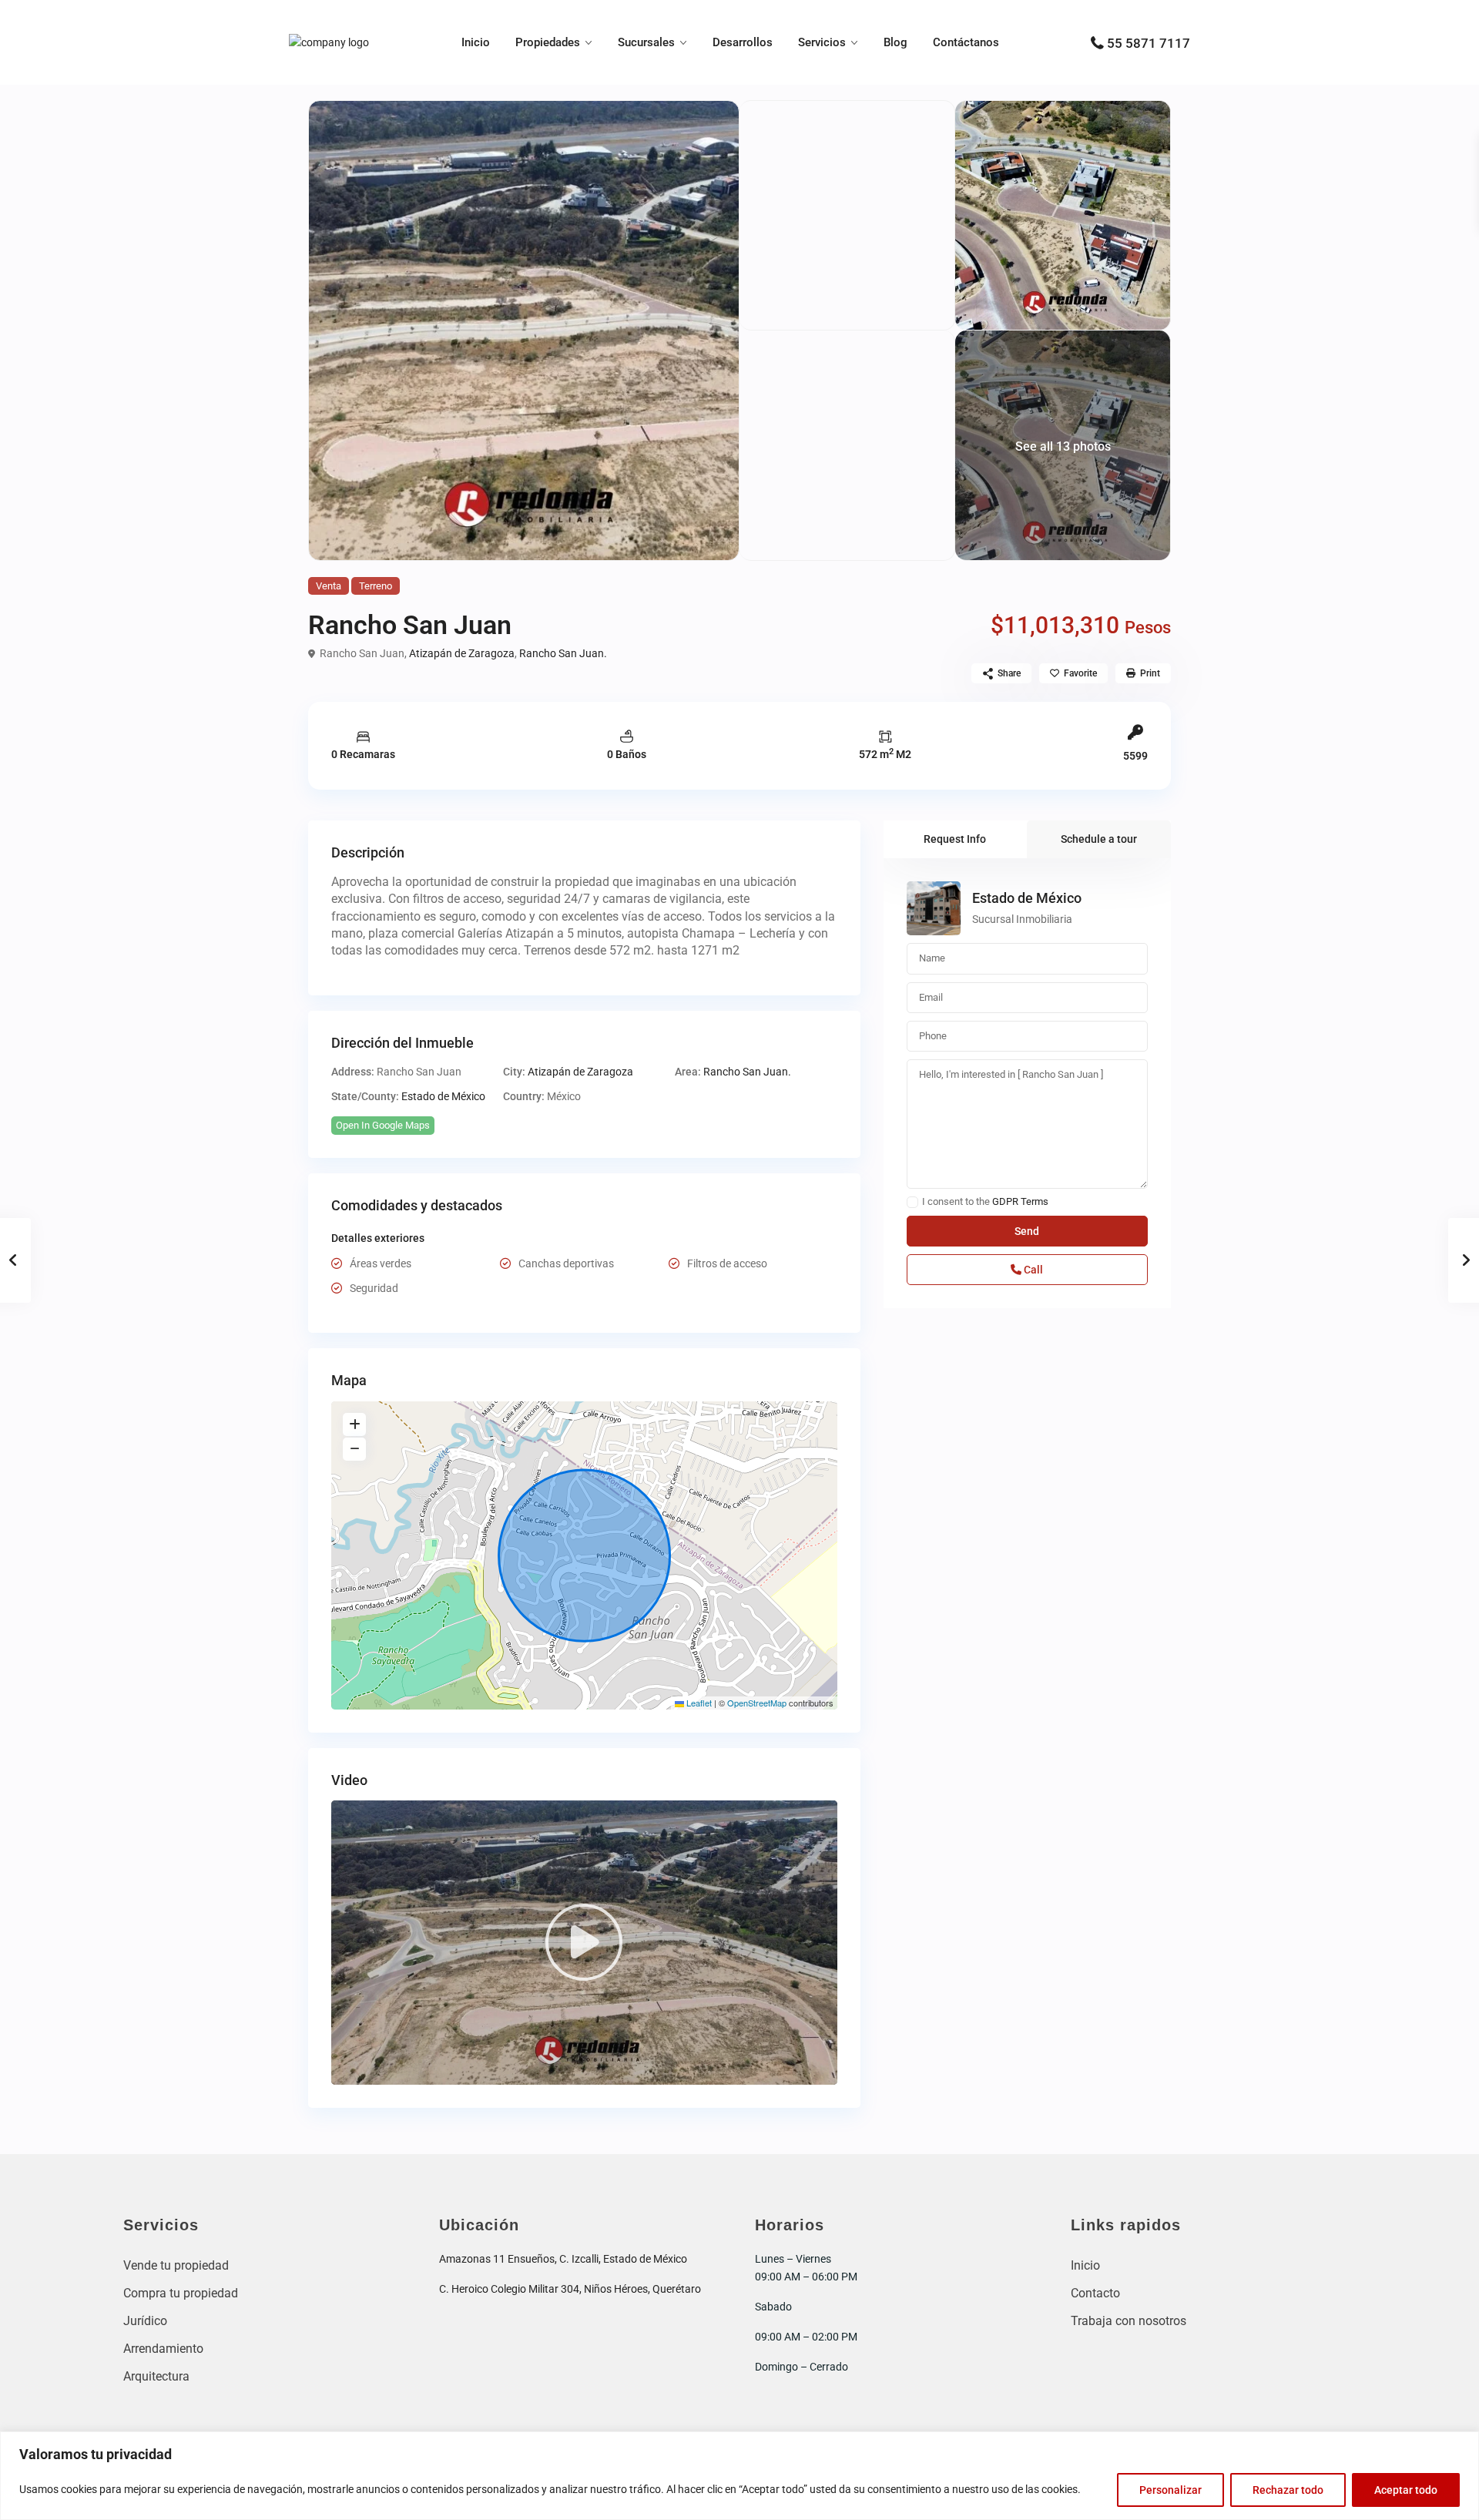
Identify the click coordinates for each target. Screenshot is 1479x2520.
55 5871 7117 (1149, 43)
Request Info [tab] (955, 839)
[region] (739, 2476)
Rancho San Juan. (563, 653)
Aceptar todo (1406, 2490)
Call (1032, 1270)
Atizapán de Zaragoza (462, 653)
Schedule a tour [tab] (1099, 839)
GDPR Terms (1020, 1201)
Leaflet (698, 1703)
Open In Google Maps (383, 1125)
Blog (895, 42)
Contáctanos (966, 42)
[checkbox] (912, 1202)
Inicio (476, 42)
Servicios (822, 42)
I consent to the (985, 1202)
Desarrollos (743, 42)
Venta (329, 586)
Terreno (376, 586)
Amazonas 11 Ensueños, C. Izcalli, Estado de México (563, 2259)
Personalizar (1170, 2490)
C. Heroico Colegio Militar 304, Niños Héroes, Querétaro (570, 2289)
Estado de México (443, 1096)
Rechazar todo (1288, 2490)
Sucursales (646, 42)
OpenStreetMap (757, 1703)
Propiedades (548, 42)
